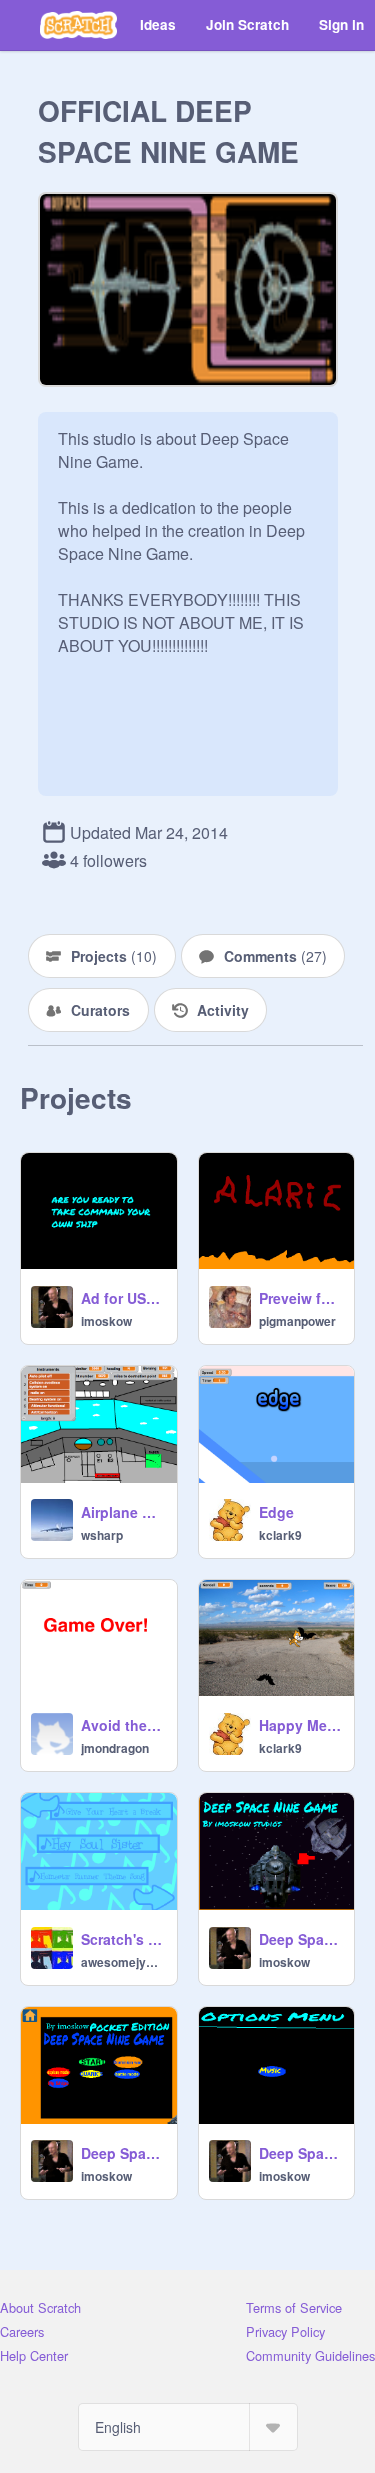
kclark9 (280, 1535)
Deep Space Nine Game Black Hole (301, 1939)
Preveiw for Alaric (301, 1298)
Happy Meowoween (301, 1725)
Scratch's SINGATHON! (123, 1939)
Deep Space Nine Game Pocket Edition (123, 2153)
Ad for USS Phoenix (123, 1298)
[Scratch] (78, 25)
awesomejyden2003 (123, 1962)
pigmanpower (297, 1321)
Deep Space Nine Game (301, 2153)
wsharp (102, 1535)
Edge (276, 1512)
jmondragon (115, 1748)
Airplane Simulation (123, 1512)
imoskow (106, 1321)
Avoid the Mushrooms (123, 1725)
